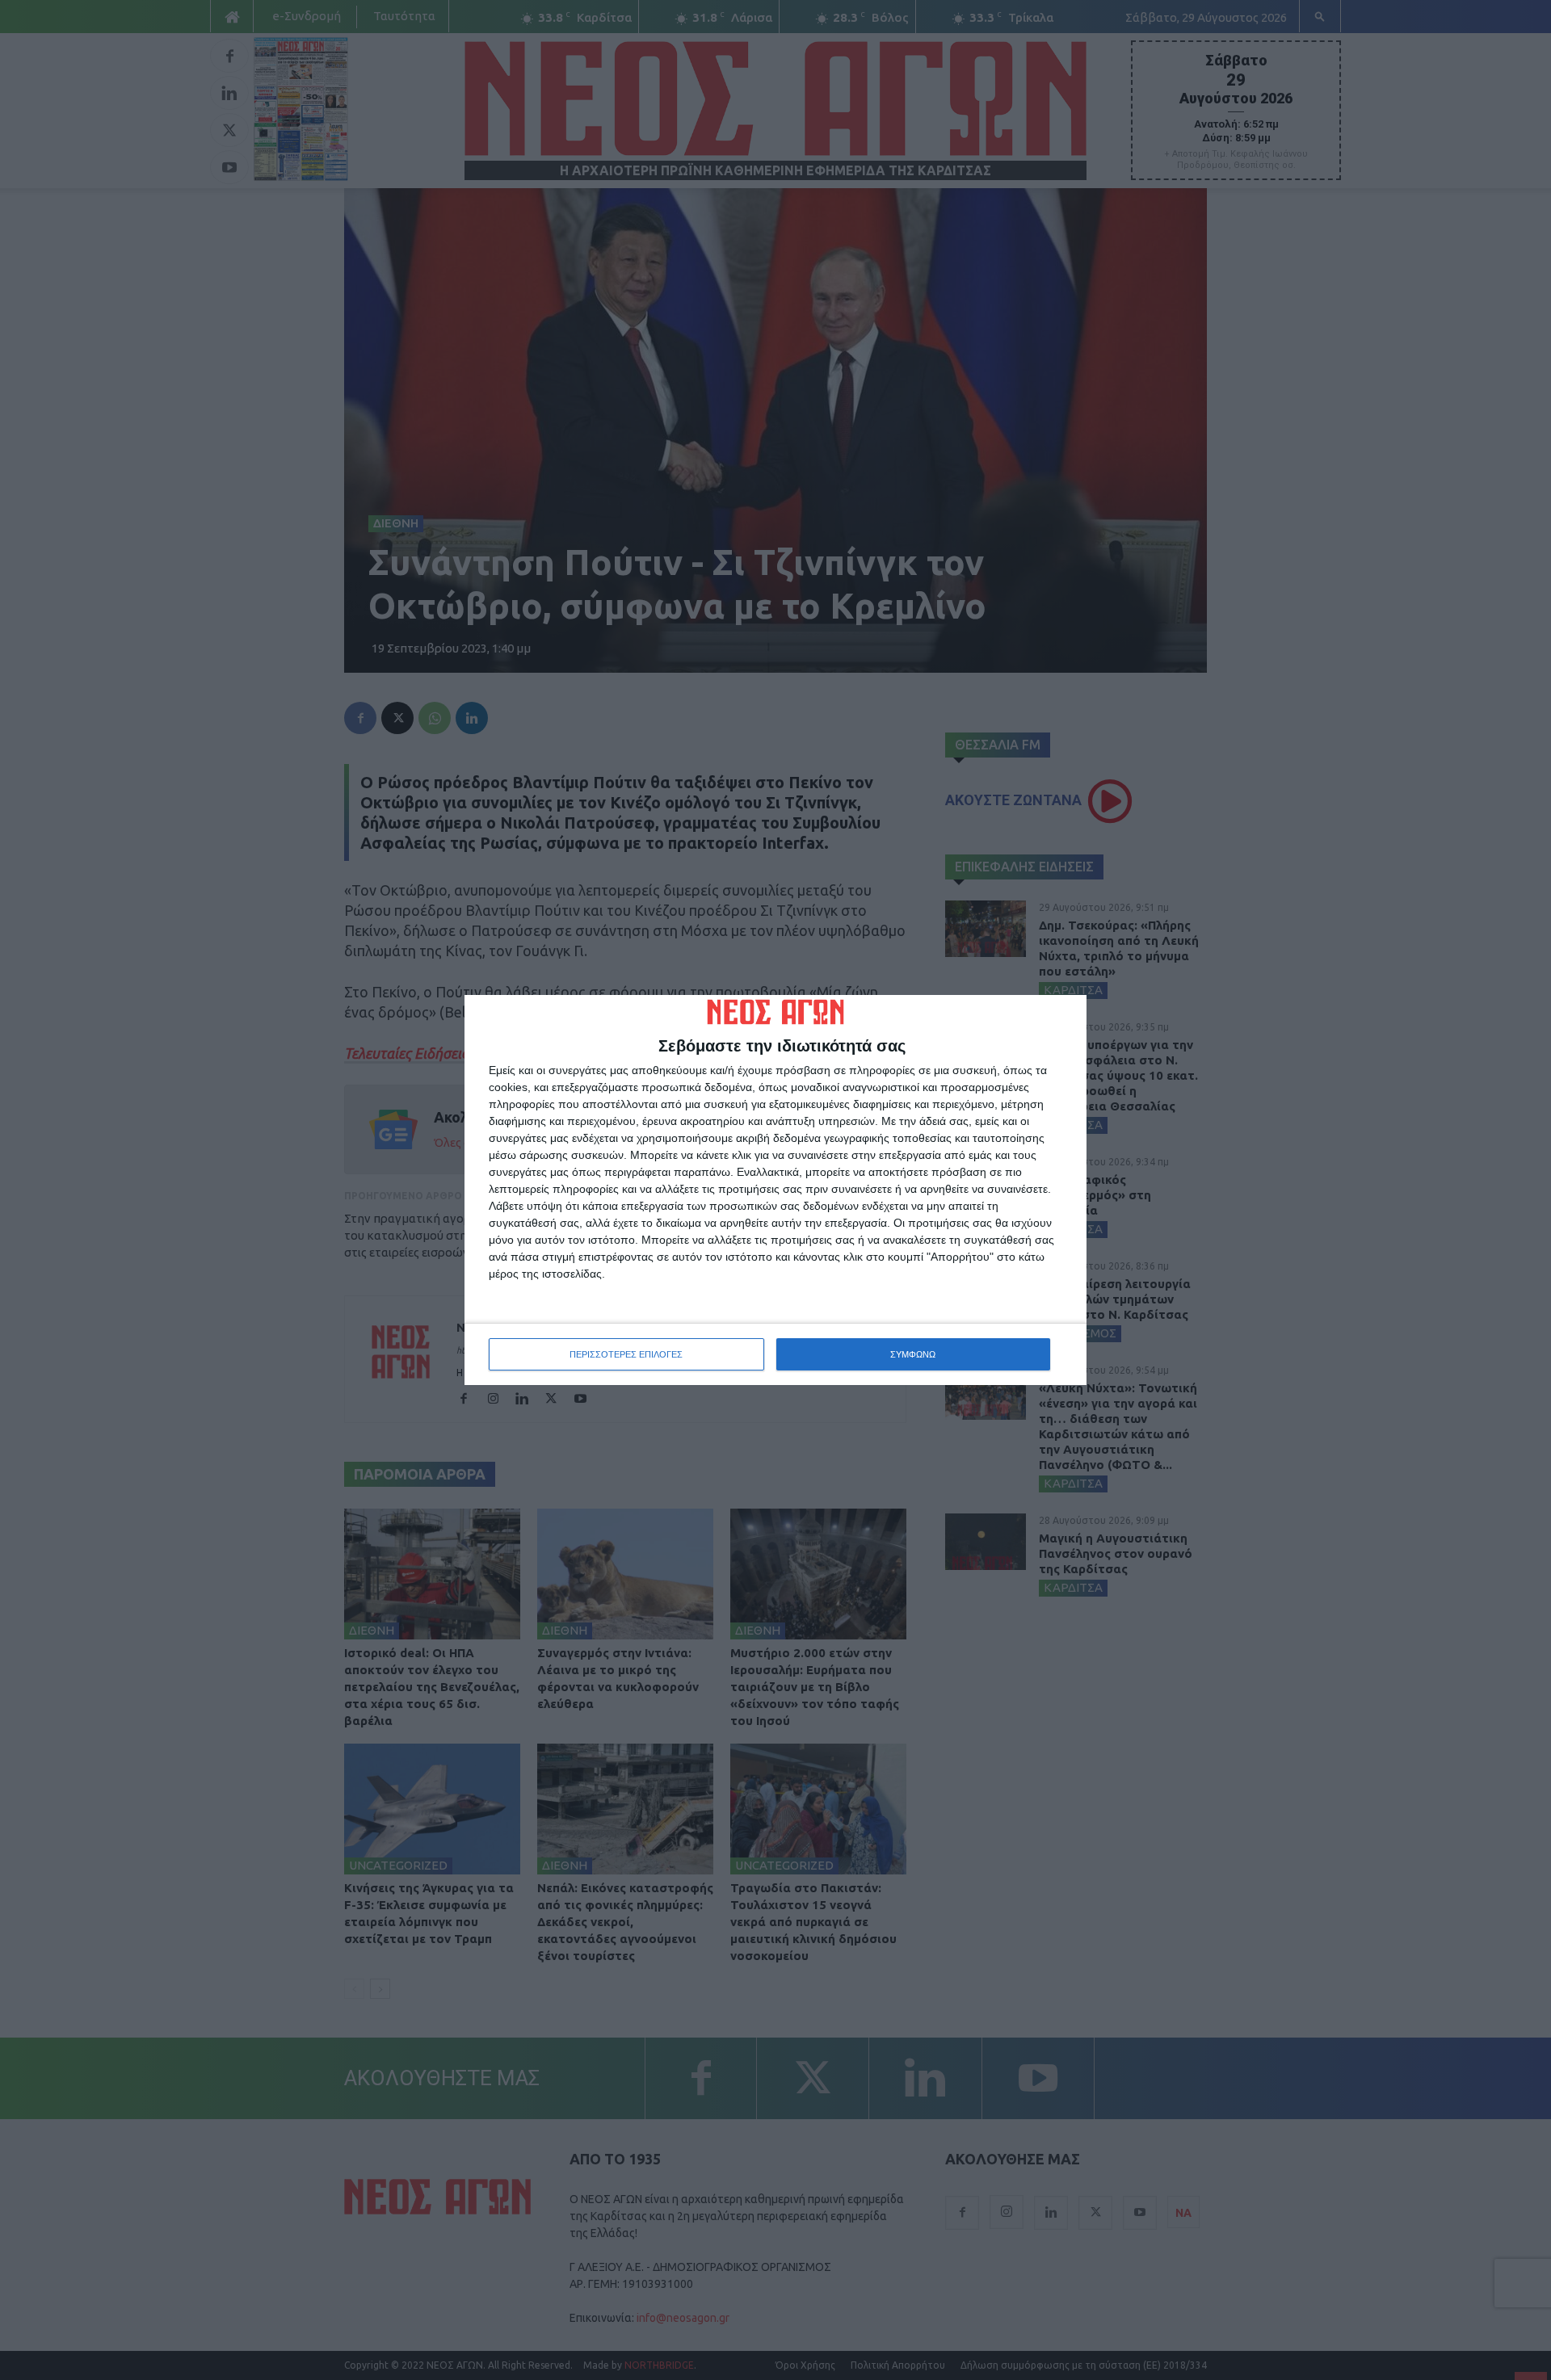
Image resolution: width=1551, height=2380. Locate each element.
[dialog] (775, 1190)
